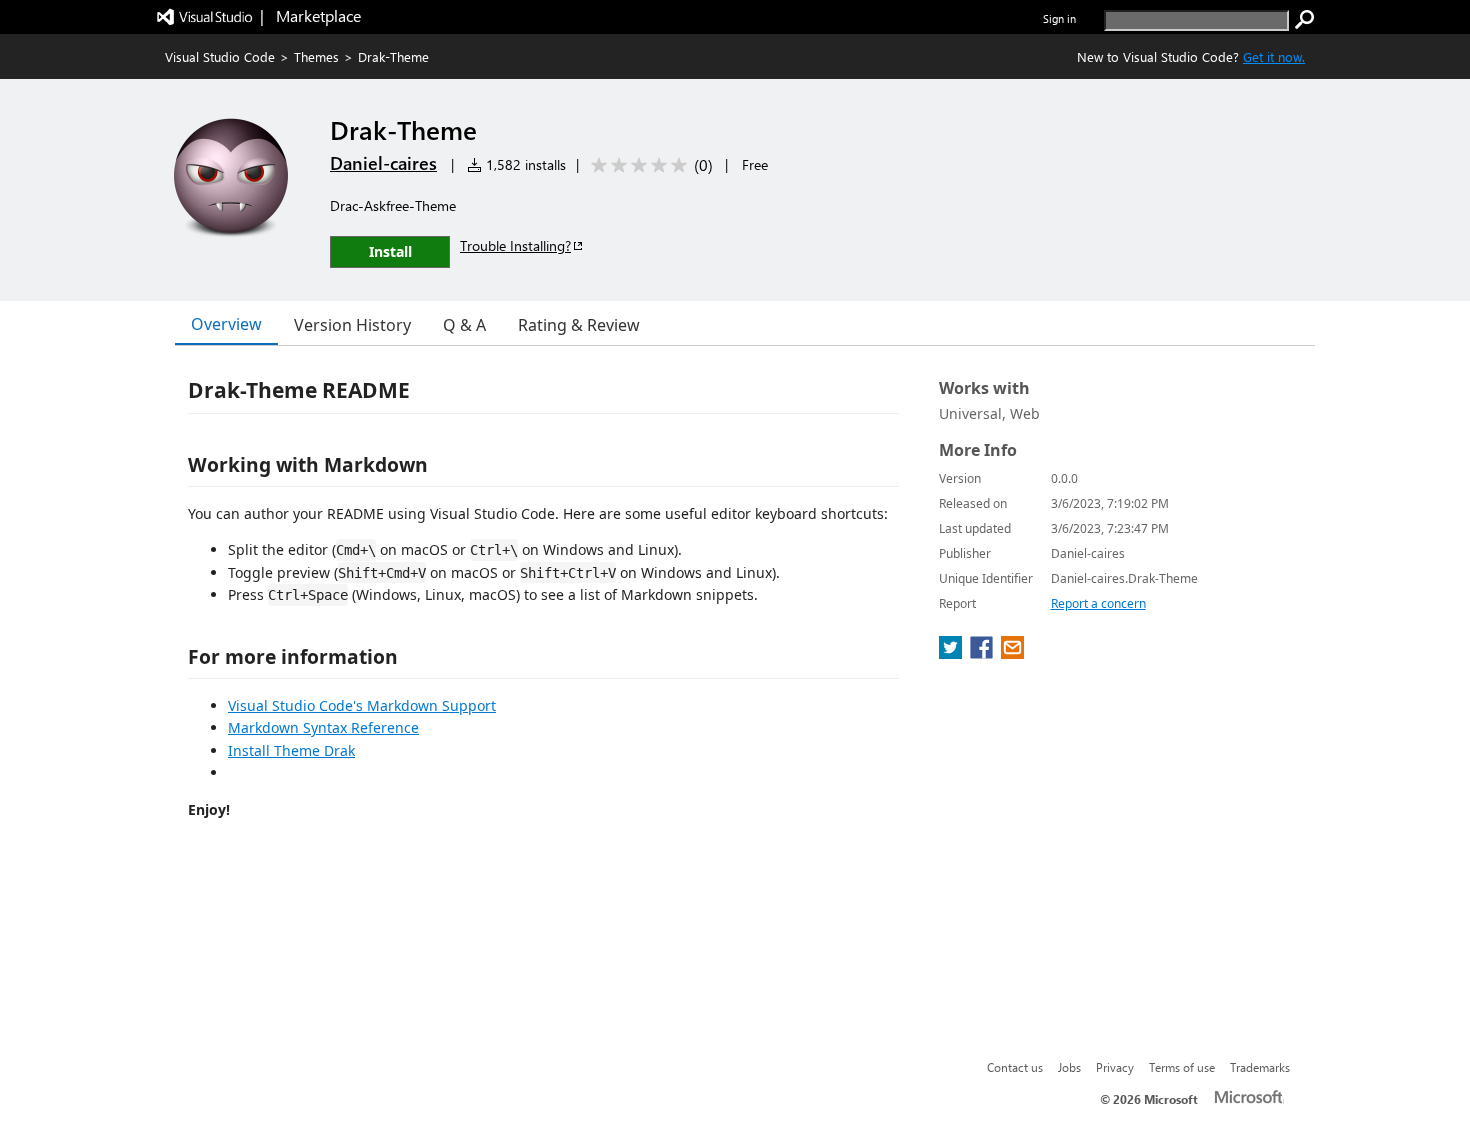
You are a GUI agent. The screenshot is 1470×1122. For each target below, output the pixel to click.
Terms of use (1182, 1067)
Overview (226, 324)
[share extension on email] (1012, 653)
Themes (316, 56)
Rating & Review (579, 325)
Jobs (1069, 1067)
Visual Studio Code (220, 56)
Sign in (1059, 18)
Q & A (464, 325)
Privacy (1115, 1067)
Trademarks (1260, 1067)
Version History (352, 325)
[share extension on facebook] (983, 653)
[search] (1305, 20)
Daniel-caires (383, 163)
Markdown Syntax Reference (323, 727)
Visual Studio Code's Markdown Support (362, 705)
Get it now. (1274, 56)
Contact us (1015, 1067)
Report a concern (1098, 603)
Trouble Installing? (515, 245)
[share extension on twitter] (952, 653)
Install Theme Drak (291, 750)
